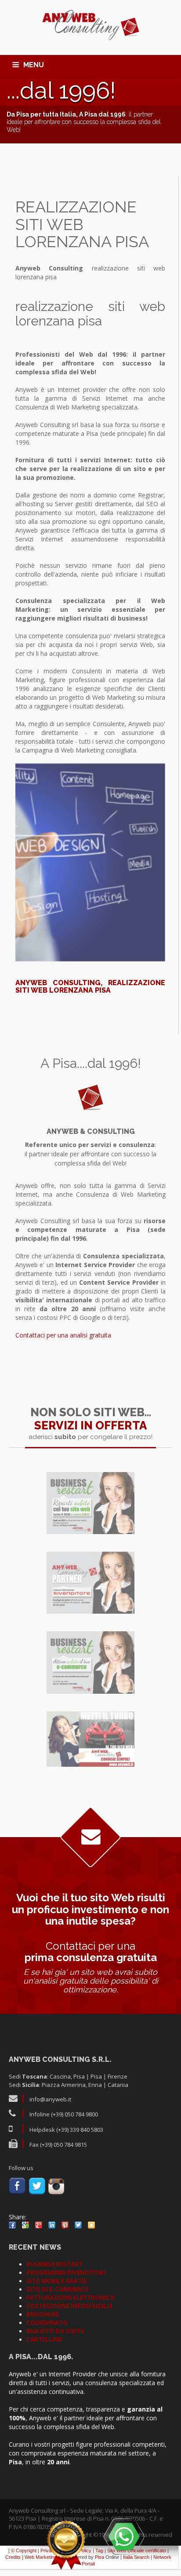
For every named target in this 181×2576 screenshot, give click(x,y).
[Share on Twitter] (78, 2225)
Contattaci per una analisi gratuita (63, 1335)
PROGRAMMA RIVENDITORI (66, 2273)
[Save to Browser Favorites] (91, 2225)
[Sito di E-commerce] (90, 1663)
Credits (13, 2557)
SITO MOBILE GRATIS (57, 2281)
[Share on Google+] (39, 2225)
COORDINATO (47, 2323)
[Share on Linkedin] (52, 2225)
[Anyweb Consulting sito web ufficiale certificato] (66, 2545)
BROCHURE (43, 2314)
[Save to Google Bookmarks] (25, 2225)
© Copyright (24, 2550)
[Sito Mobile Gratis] (90, 1739)
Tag (99, 2550)
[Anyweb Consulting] (91, 26)
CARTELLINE (44, 2339)
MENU (34, 65)
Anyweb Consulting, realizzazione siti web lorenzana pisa (90, 987)
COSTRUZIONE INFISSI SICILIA (69, 2306)
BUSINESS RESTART (54, 2264)
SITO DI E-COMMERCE (57, 2289)
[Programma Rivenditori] (90, 1583)
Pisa (100, 2557)
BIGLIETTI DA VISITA (55, 2331)
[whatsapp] (124, 2536)
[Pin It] (65, 2225)
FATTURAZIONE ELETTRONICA (70, 2298)
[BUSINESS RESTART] (90, 1503)
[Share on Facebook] (12, 2225)
